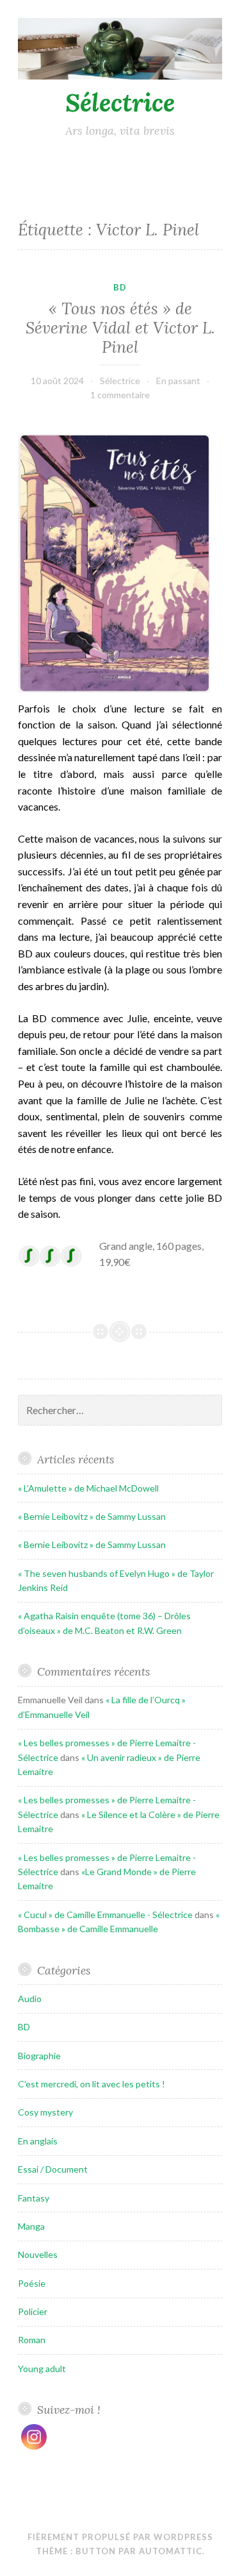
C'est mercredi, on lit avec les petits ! (92, 2084)
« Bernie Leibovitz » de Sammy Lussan (92, 1516)
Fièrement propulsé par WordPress (120, 2537)
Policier (33, 2311)
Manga (31, 2226)
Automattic (171, 2551)
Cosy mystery (45, 2112)
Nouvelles (38, 2254)
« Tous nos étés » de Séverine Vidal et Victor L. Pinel (120, 328)
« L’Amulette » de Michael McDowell (88, 1488)
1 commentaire (120, 395)
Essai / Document (53, 2169)
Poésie (32, 2283)
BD (120, 287)
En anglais (38, 2141)
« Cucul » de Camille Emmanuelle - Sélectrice (105, 1915)
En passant (178, 381)
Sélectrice (120, 103)
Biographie (39, 2056)
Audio (30, 1999)
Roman (32, 2340)
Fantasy (34, 2198)
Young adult (42, 2369)
